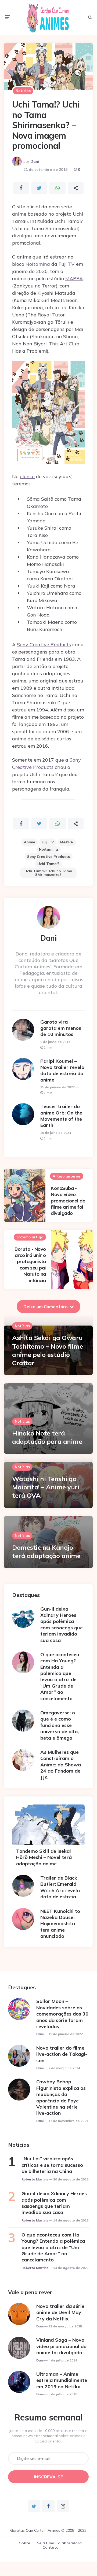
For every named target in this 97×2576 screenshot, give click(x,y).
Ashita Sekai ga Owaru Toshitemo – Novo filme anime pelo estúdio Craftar (47, 1350)
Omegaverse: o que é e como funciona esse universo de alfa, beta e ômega (60, 1725)
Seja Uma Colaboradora (59, 2543)
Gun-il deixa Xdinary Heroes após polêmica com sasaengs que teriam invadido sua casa (62, 1625)
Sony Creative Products (44, 645)
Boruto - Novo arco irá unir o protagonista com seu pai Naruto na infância (30, 1265)
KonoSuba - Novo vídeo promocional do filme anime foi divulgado (68, 1201)
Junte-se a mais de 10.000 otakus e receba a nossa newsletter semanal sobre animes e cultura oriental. (48, 2436)
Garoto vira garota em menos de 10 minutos (61, 1028)
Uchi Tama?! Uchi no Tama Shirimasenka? (48, 873)
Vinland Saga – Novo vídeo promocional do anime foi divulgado (61, 2346)
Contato (51, 2547)
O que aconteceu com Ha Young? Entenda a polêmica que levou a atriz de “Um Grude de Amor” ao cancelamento (60, 1676)
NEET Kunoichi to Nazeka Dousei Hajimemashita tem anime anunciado (60, 1924)
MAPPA (74, 278)
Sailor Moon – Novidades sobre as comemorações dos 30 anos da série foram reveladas (62, 2014)
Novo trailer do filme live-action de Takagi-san (62, 2054)
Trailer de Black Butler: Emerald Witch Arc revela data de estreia (60, 1887)
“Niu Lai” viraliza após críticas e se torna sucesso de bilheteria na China (52, 2165)
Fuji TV (67, 264)
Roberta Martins (35, 2179)
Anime (30, 842)
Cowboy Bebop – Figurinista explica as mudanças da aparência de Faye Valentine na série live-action (61, 2097)
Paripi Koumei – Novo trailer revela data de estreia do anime (62, 1070)
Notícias (23, 91)
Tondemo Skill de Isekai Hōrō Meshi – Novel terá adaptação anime (44, 1857)
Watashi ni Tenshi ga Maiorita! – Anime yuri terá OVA (46, 1487)
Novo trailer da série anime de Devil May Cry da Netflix (60, 2312)
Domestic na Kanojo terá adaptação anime (46, 1551)
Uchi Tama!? (48, 864)
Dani (35, 161)
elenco (27, 476)
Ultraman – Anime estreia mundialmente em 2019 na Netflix (62, 2380)
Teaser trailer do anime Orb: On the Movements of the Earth (61, 1116)
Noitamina (38, 264)
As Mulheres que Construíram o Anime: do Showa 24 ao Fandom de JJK (61, 1765)
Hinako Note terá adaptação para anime (47, 1437)
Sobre (25, 2543)
